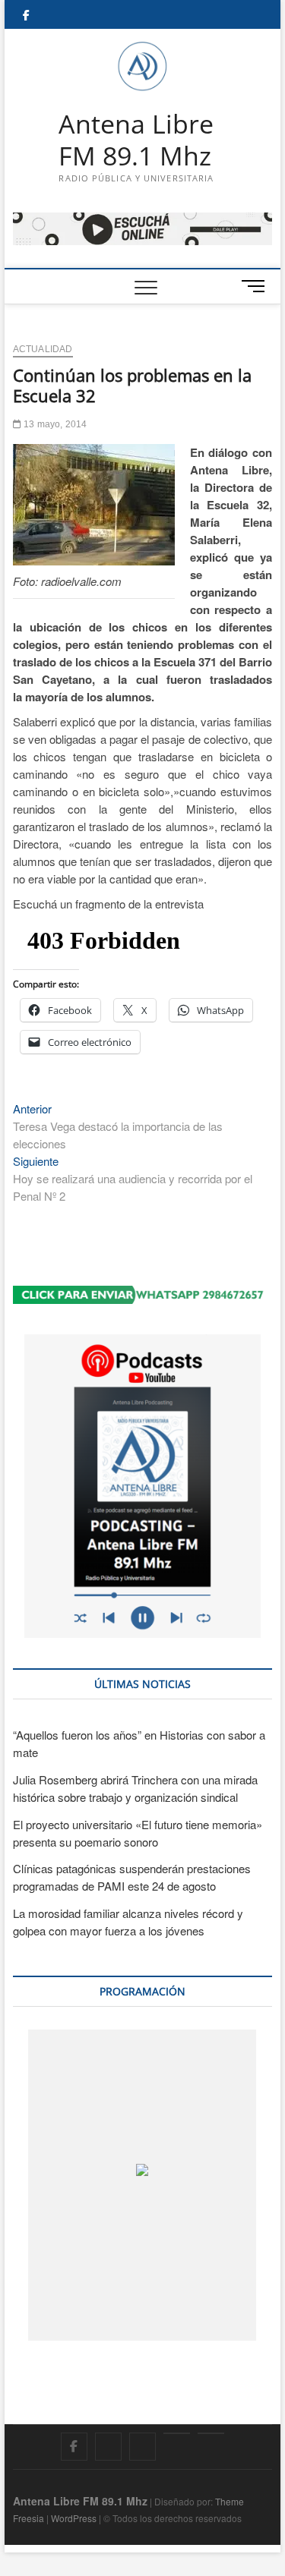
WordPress (74, 2518)
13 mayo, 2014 (54, 424)
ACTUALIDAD (43, 349)
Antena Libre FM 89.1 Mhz (136, 140)
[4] (237, 2326)
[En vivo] (211, 2433)
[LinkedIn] (177, 2433)
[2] (126, 2326)
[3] (181, 2326)
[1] (70, 2326)
